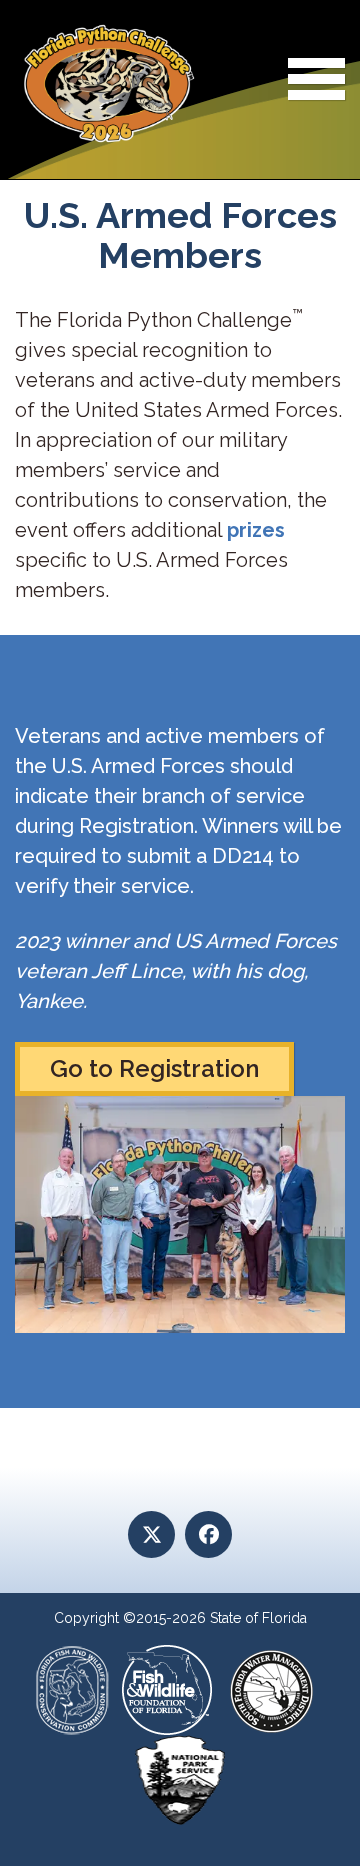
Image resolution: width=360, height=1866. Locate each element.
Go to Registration (154, 1068)
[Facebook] (208, 1534)
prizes (256, 530)
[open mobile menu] (316, 83)
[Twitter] (151, 1534)
